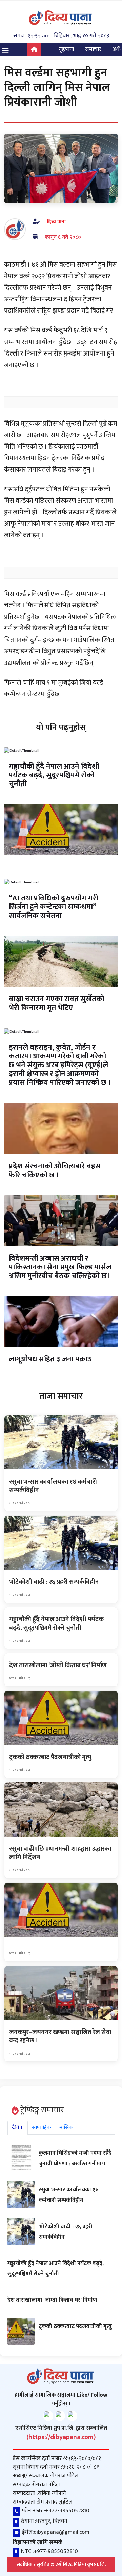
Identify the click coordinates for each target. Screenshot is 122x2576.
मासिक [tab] (66, 2128)
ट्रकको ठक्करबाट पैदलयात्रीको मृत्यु (75, 2326)
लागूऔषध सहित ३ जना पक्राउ (50, 1359)
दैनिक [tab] (18, 2128)
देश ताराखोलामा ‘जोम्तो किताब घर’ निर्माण (52, 2300)
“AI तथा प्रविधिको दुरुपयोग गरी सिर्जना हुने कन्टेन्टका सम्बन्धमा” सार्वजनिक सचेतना (54, 907)
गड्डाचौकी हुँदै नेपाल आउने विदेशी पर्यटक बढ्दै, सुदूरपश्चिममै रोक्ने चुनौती (54, 775)
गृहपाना (66, 49)
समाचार (93, 49)
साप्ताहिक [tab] (42, 2128)
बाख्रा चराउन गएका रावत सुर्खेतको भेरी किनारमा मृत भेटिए (57, 1003)
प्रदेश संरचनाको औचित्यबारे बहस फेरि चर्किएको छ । (55, 1171)
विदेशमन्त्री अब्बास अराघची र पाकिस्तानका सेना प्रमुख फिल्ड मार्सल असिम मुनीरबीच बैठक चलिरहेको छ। (60, 1267)
